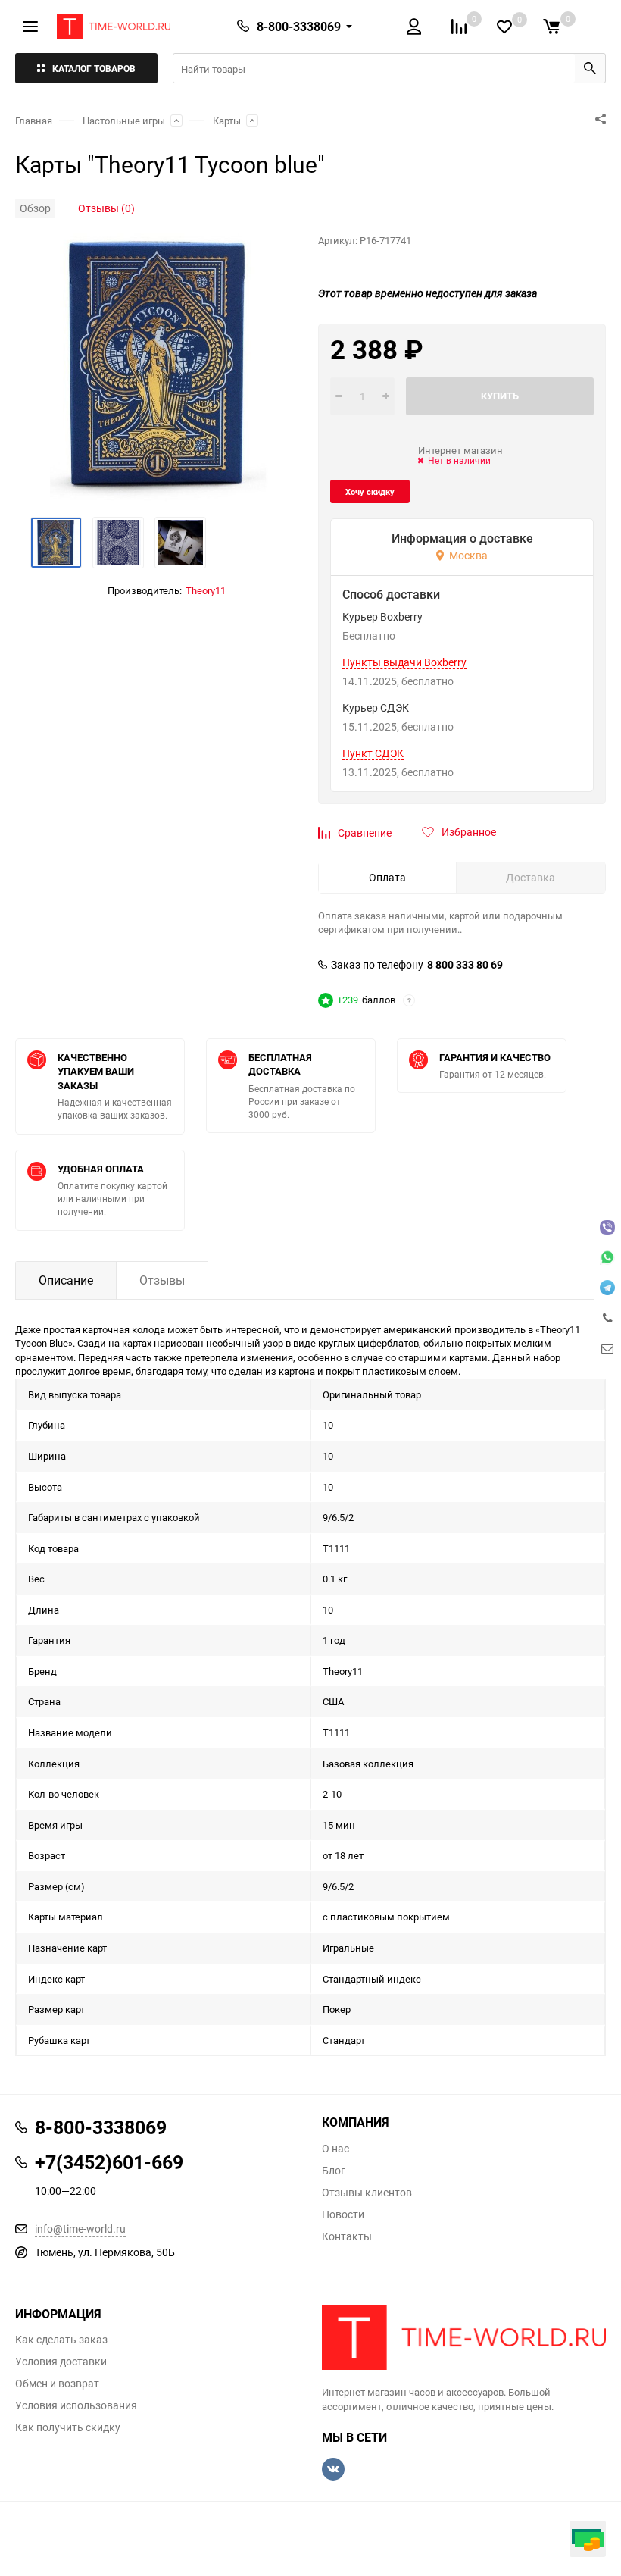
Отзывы (162, 1280)
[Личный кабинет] (414, 27)
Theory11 (206, 590)
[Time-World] (464, 2338)
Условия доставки (61, 2362)
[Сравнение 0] (459, 27)
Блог (334, 2171)
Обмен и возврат (57, 2384)
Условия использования (76, 2405)
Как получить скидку (68, 2427)
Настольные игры (124, 121)
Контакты (347, 2236)
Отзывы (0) (106, 208)
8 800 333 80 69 (465, 965)
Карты (227, 121)
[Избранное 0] (504, 27)
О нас (335, 2149)
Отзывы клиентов (367, 2193)
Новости (343, 2214)
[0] (551, 27)
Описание (66, 1280)
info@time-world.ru (80, 2229)
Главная (34, 121)
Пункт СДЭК (373, 753)
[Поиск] (590, 68)
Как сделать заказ (61, 2340)
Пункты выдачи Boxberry (404, 662)
